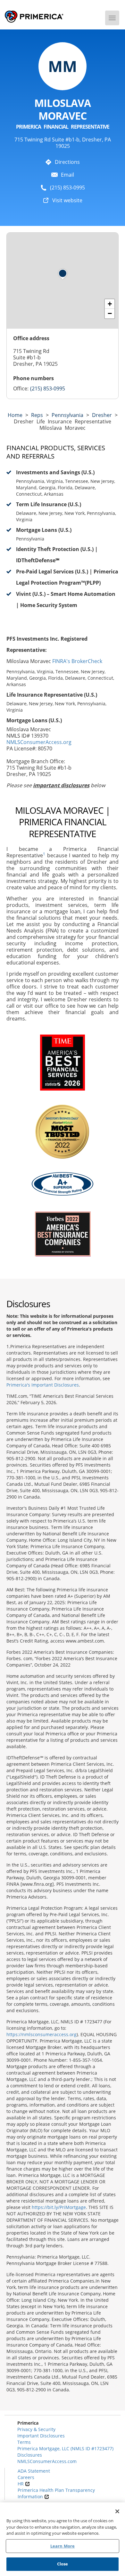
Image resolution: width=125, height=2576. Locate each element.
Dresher (102, 415)
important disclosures (61, 785)
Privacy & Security (36, 2429)
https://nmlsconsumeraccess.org (42, 2034)
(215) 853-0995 (67, 188)
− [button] (110, 313)
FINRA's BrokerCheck (77, 661)
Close (63, 2564)
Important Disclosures (41, 2436)
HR (21, 2484)
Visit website (67, 200)
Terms (24, 2442)
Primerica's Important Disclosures (43, 1385)
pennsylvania (67, 415)
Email (67, 175)
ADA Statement (34, 2471)
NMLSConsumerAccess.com (47, 2461)
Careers (26, 2477)
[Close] (117, 2511)
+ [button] (110, 304)
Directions (67, 162)
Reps (37, 415)
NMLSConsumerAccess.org (39, 742)
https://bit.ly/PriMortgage (59, 2207)
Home (15, 415)
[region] (63, 2539)
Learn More (63, 2546)
